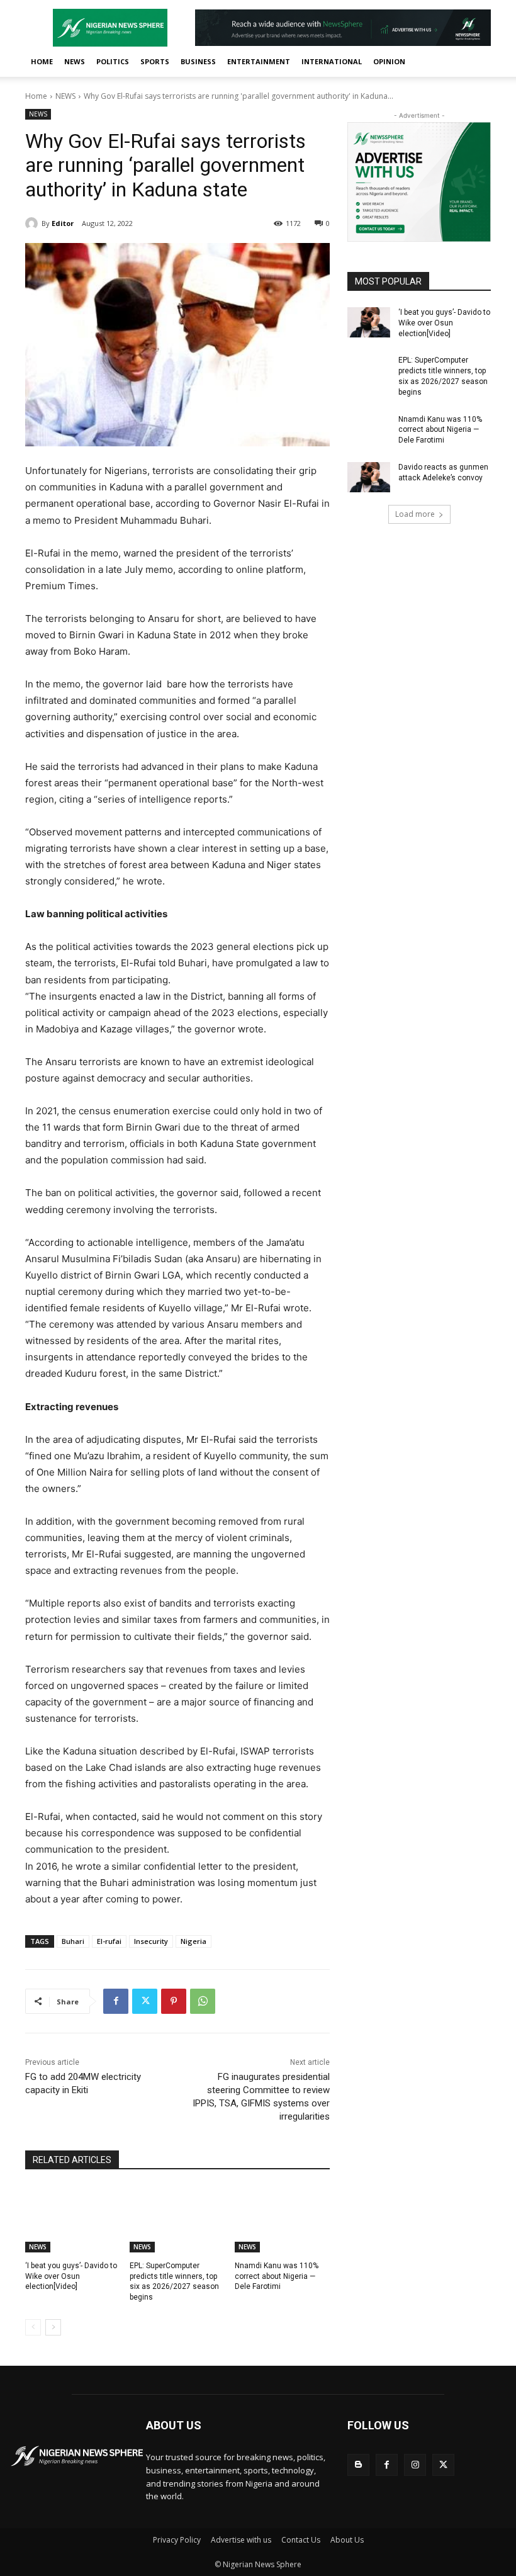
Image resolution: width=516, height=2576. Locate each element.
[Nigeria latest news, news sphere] (77, 2456)
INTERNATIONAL (332, 61)
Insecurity (151, 1941)
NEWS (75, 61)
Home (36, 96)
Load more (415, 514)
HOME (42, 61)
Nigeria (193, 1941)
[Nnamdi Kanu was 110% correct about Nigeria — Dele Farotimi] (282, 2219)
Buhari (73, 1941)
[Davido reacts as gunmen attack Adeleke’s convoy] (369, 477)
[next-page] (53, 2327)
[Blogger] (358, 2465)
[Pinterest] (174, 2001)
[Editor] (33, 223)
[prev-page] (33, 2327)
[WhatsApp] (203, 2001)
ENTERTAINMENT (259, 61)
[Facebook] (116, 2001)
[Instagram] (415, 2465)
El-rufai (109, 1941)
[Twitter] (145, 2001)
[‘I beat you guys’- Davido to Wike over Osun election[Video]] (73, 2219)
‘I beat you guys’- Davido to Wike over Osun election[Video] (71, 2276)
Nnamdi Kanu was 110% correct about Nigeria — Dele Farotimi (277, 2276)
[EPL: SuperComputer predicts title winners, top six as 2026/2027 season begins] (177, 2219)
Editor (63, 223)
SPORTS (155, 61)
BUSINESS (198, 61)
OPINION (389, 61)
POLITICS (113, 61)
